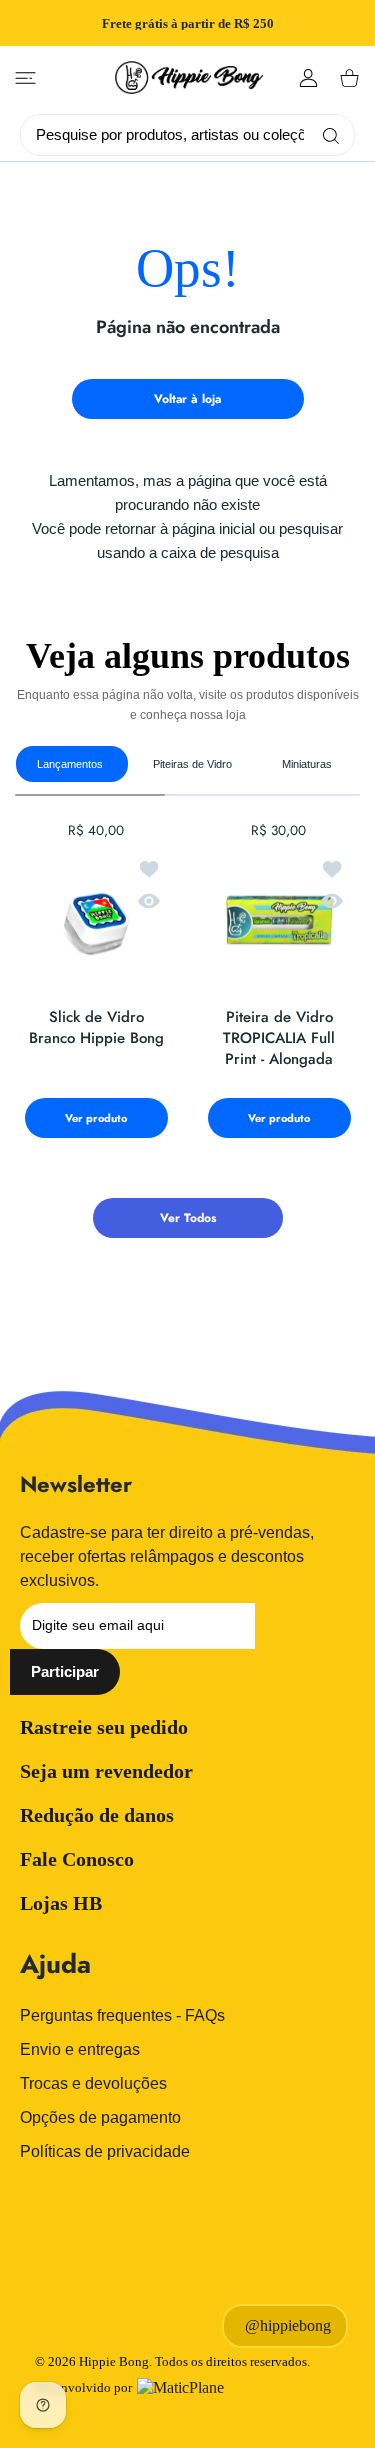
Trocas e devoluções (93, 2083)
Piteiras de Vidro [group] (192, 764)
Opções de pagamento (100, 2117)
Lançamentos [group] (70, 764)
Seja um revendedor (106, 1771)
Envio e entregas (80, 2049)
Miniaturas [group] (307, 764)
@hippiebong (288, 2325)
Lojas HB (61, 1903)
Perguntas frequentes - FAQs (122, 2015)
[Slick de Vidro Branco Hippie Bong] (96, 921)
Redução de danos (97, 1815)
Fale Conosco (77, 1859)
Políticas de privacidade (105, 2151)
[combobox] (195, 134)
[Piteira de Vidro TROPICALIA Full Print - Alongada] (279, 921)
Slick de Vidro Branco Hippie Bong (96, 1028)
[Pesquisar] (326, 135)
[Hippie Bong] (189, 77)
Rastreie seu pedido (104, 1727)
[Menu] (25, 78)
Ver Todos (188, 1218)
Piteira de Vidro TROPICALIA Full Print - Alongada (279, 1038)
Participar (65, 1671)
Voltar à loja (187, 399)
